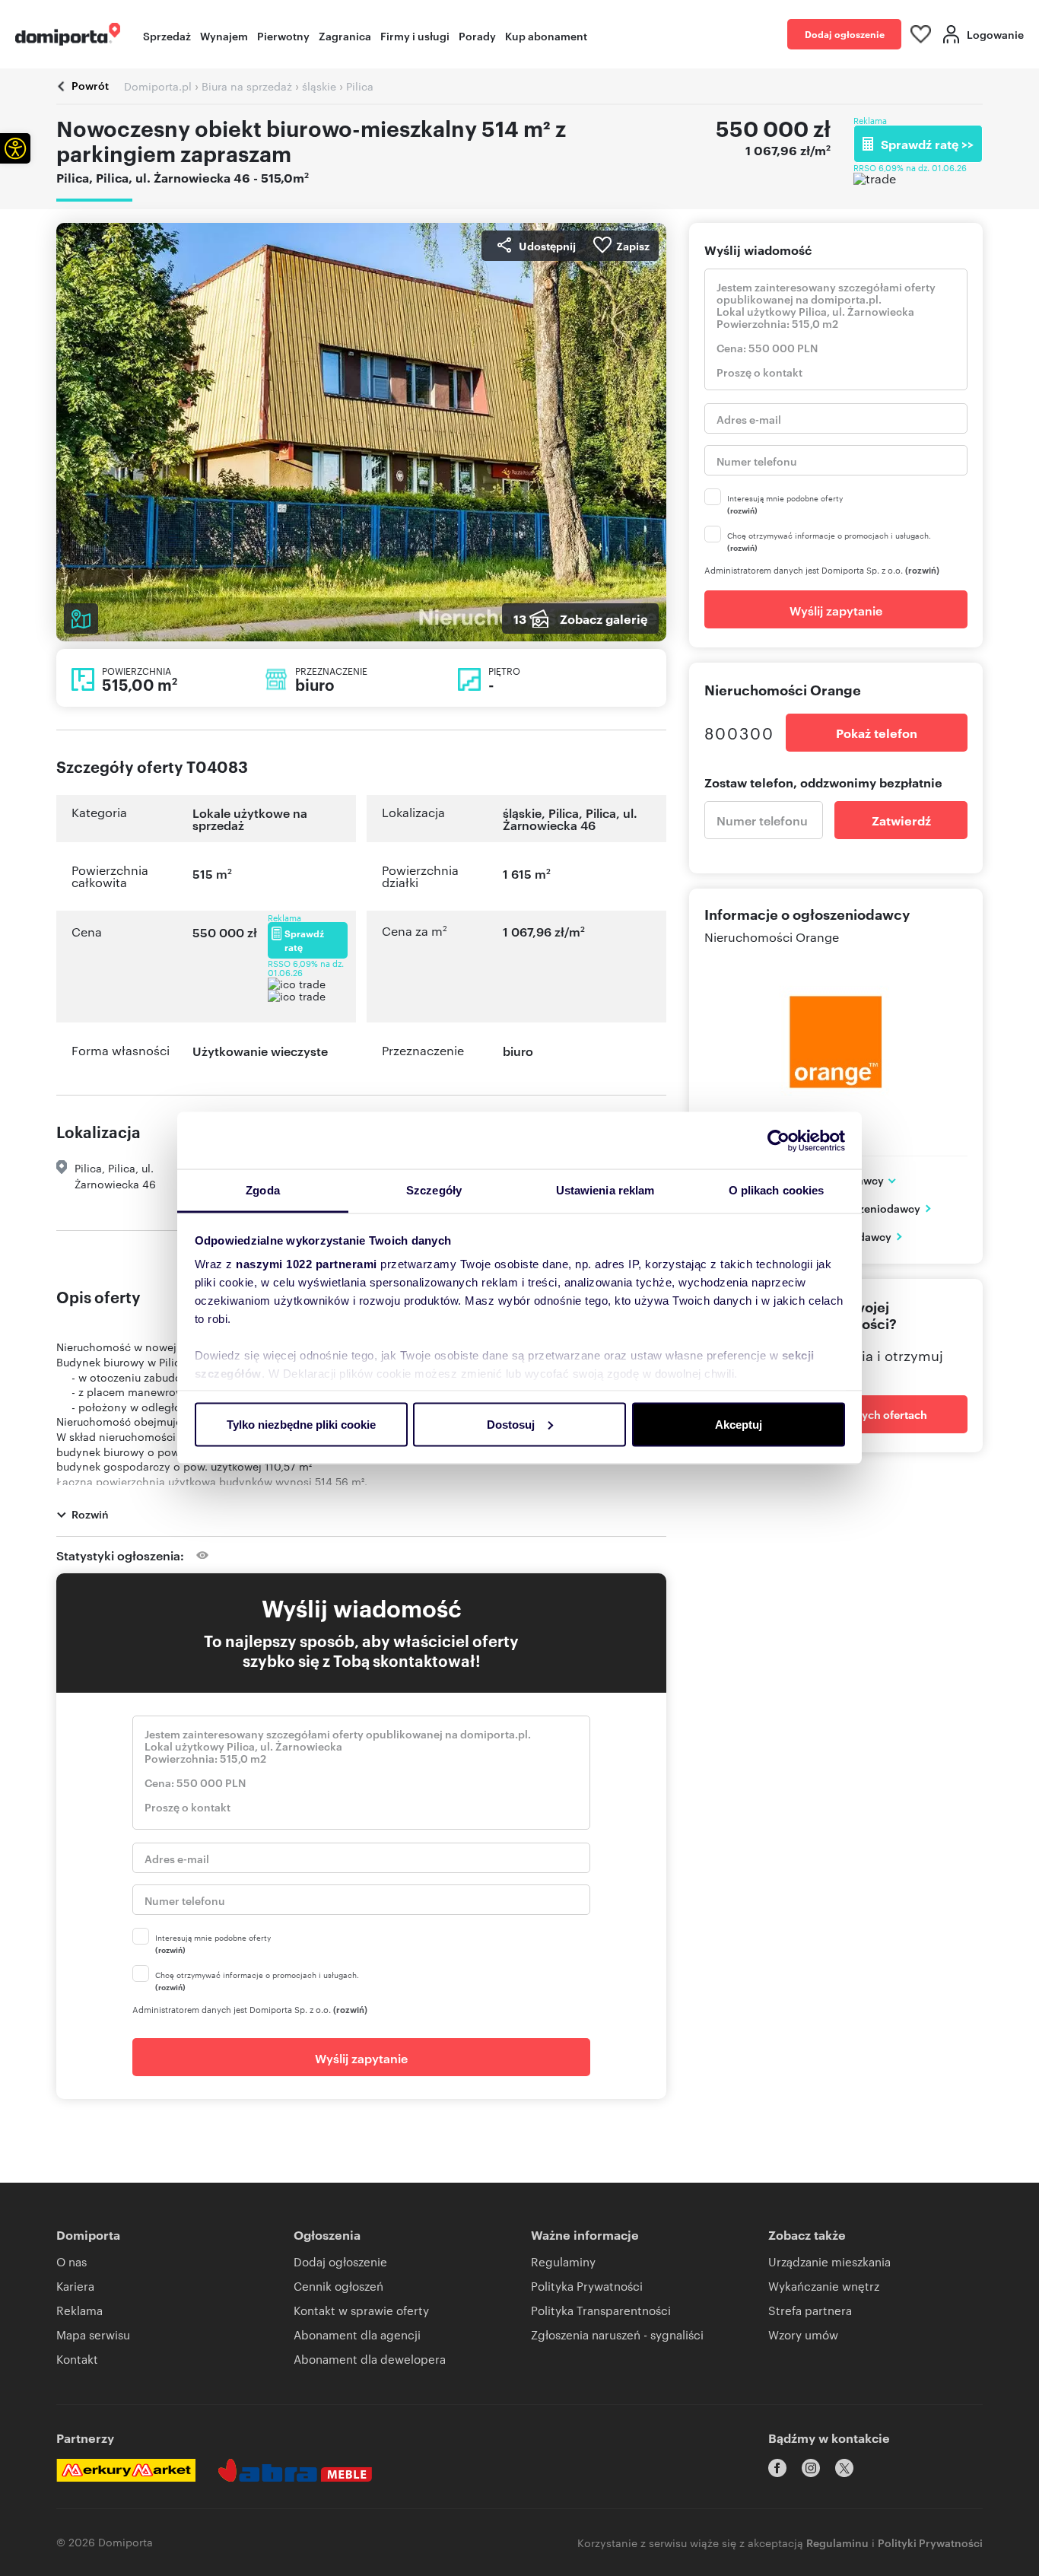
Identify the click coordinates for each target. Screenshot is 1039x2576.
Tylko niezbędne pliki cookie (301, 1424)
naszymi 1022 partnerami (307, 1264)
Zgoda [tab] (263, 1190)
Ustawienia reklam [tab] (605, 1190)
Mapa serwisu (93, 2334)
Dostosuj (511, 1424)
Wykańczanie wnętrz (824, 2286)
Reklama (79, 2310)
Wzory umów (803, 2334)
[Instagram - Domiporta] (811, 2468)
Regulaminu (837, 2542)
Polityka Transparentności (601, 2310)
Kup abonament (546, 35)
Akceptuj (739, 1424)
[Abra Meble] (295, 2470)
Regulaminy (563, 2261)
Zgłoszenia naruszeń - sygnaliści (617, 2334)
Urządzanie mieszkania (829, 2261)
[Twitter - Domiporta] (844, 2468)
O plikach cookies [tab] (777, 1190)
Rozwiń (90, 1514)
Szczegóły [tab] (434, 1190)
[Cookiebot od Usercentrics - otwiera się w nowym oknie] (778, 1140)
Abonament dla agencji (357, 2334)
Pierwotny (283, 35)
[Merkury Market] (126, 2470)
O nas (71, 2261)
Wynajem (224, 35)
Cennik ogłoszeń (338, 2286)
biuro (518, 1051)
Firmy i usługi (415, 35)
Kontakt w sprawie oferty (361, 2310)
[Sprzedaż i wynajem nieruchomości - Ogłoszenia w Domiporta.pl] (68, 34)
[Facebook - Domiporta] (777, 2468)
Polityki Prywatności (930, 2542)
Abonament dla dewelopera (370, 2359)
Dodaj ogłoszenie (845, 34)
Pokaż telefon (877, 733)
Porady (477, 35)
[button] (15, 148)
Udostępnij (547, 245)
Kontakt (77, 2359)
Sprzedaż (167, 35)
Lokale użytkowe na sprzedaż (250, 819)
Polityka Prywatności (587, 2286)
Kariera (75, 2286)
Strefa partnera (810, 2310)
